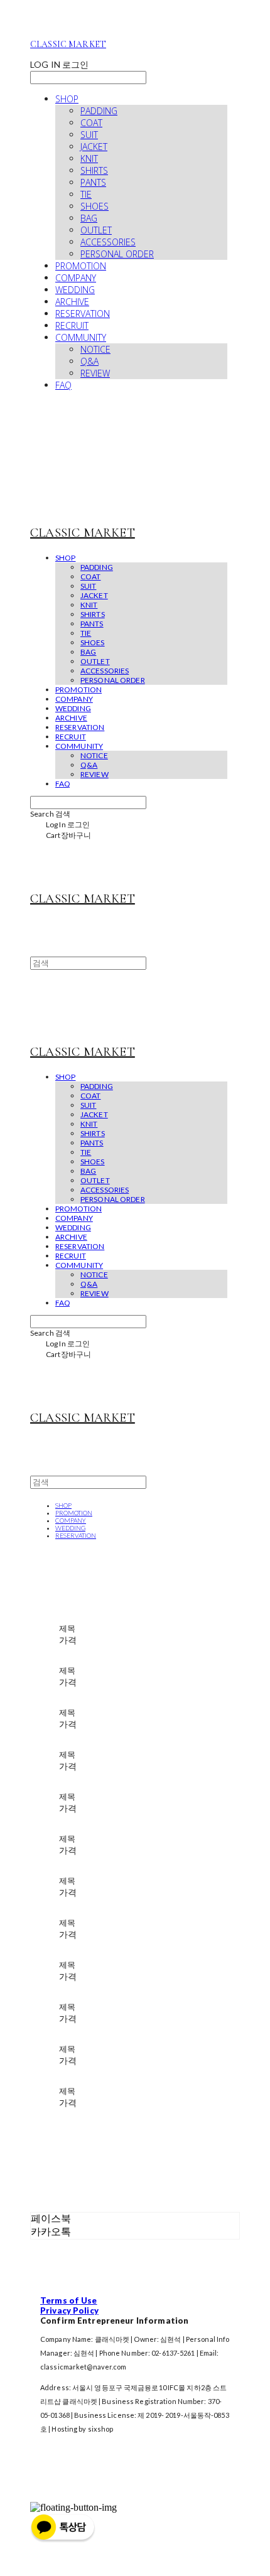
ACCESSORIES (108, 242)
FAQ (63, 385)
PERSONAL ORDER (117, 254)
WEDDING (75, 290)
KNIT (89, 158)
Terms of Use (69, 2300)
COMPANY (76, 278)
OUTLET (96, 230)
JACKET (94, 147)
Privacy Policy (69, 2310)
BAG (89, 218)
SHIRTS (94, 170)
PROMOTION (81, 266)
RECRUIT (72, 325)
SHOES (94, 206)
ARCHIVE (72, 302)
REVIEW (95, 373)
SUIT (89, 135)
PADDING (99, 111)
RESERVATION (83, 314)
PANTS (93, 182)
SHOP (67, 99)
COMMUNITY (81, 337)
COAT (91, 123)
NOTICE (95, 349)
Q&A (89, 361)
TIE (86, 194)
